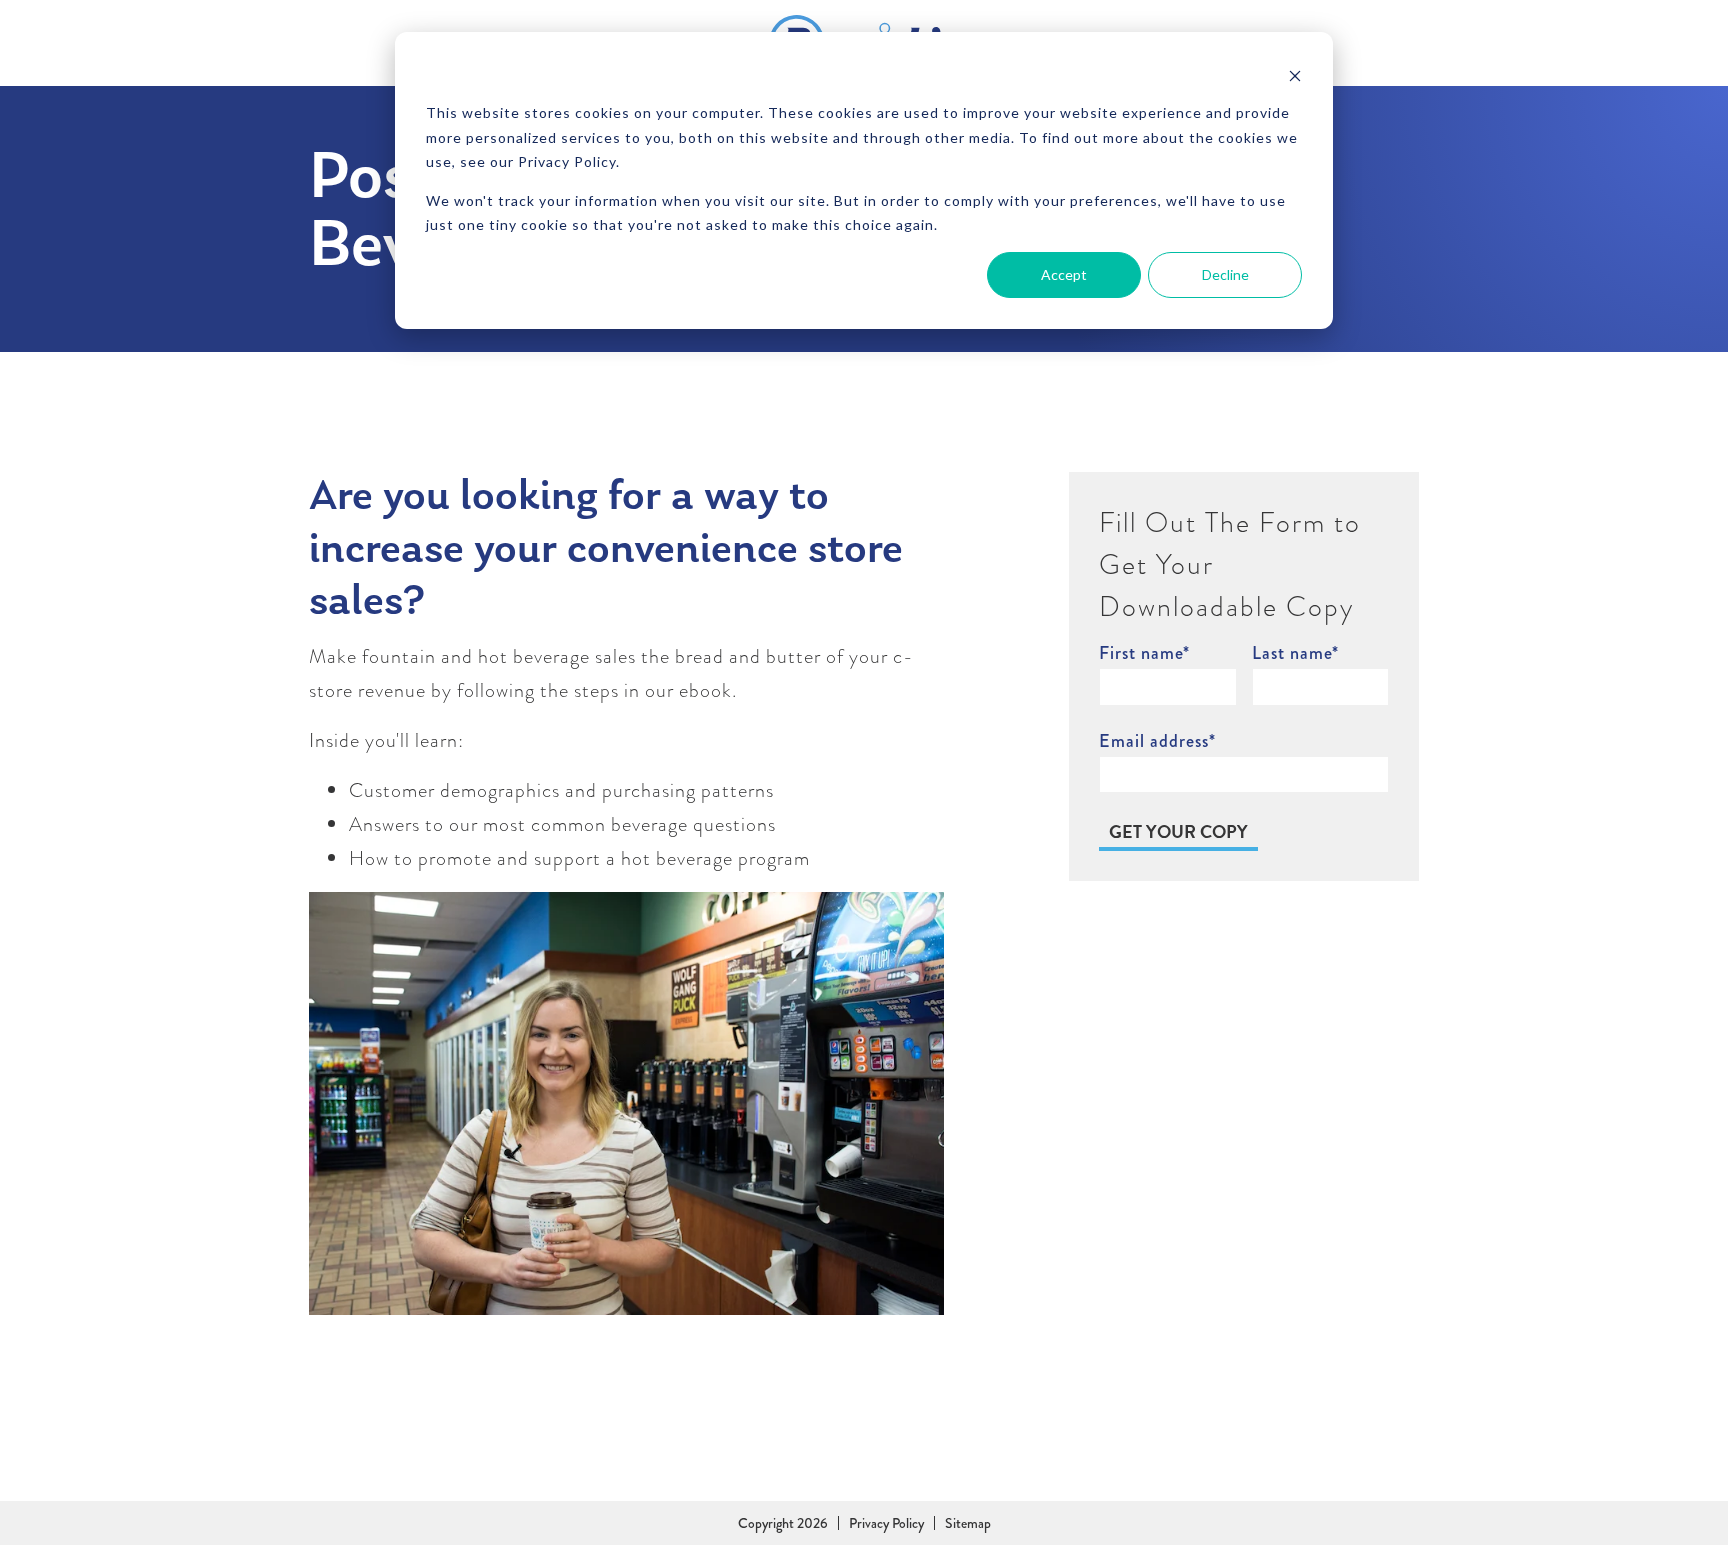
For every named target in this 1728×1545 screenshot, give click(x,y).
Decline (1225, 274)
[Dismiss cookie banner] (1295, 75)
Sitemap (968, 1523)
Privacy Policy (886, 1523)
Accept (1064, 274)
